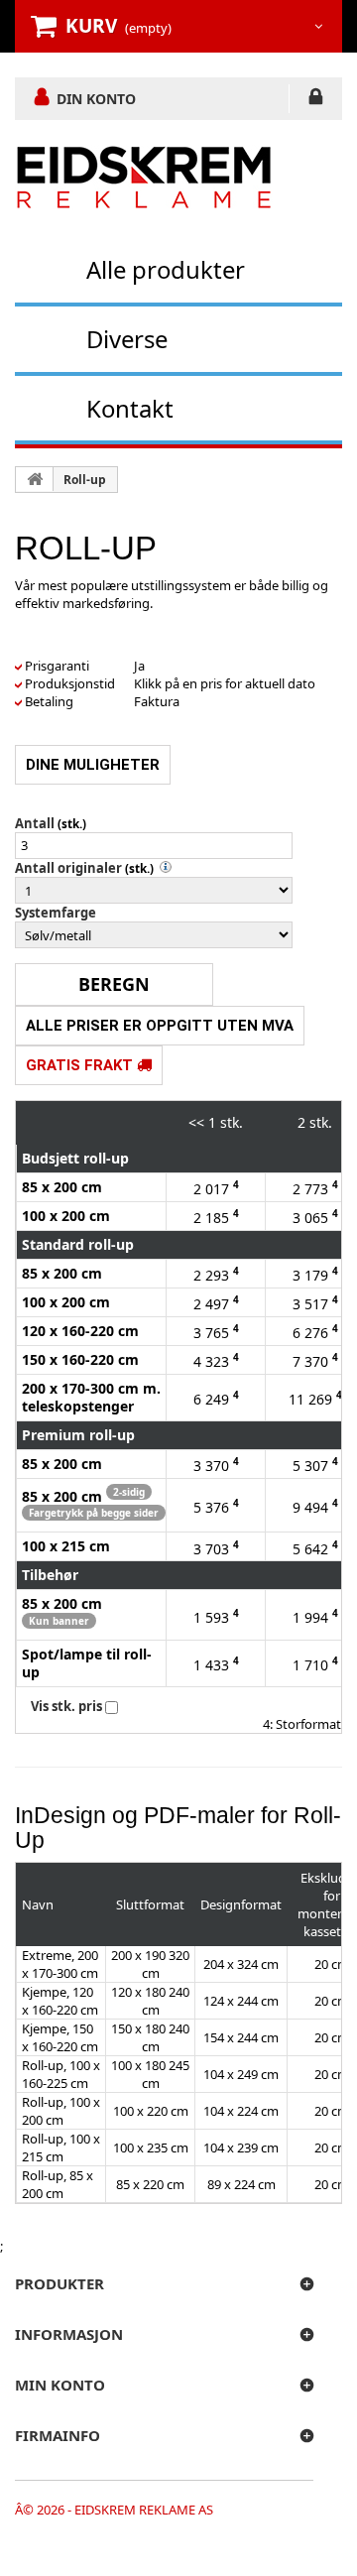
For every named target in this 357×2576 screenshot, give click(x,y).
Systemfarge (56, 913)
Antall (35, 823)
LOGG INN (316, 100)
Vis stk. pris (66, 1706)
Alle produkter (166, 269)
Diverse (127, 339)
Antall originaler (68, 868)
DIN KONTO (96, 98)
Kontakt (130, 408)
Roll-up (85, 480)
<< (196, 1122)
